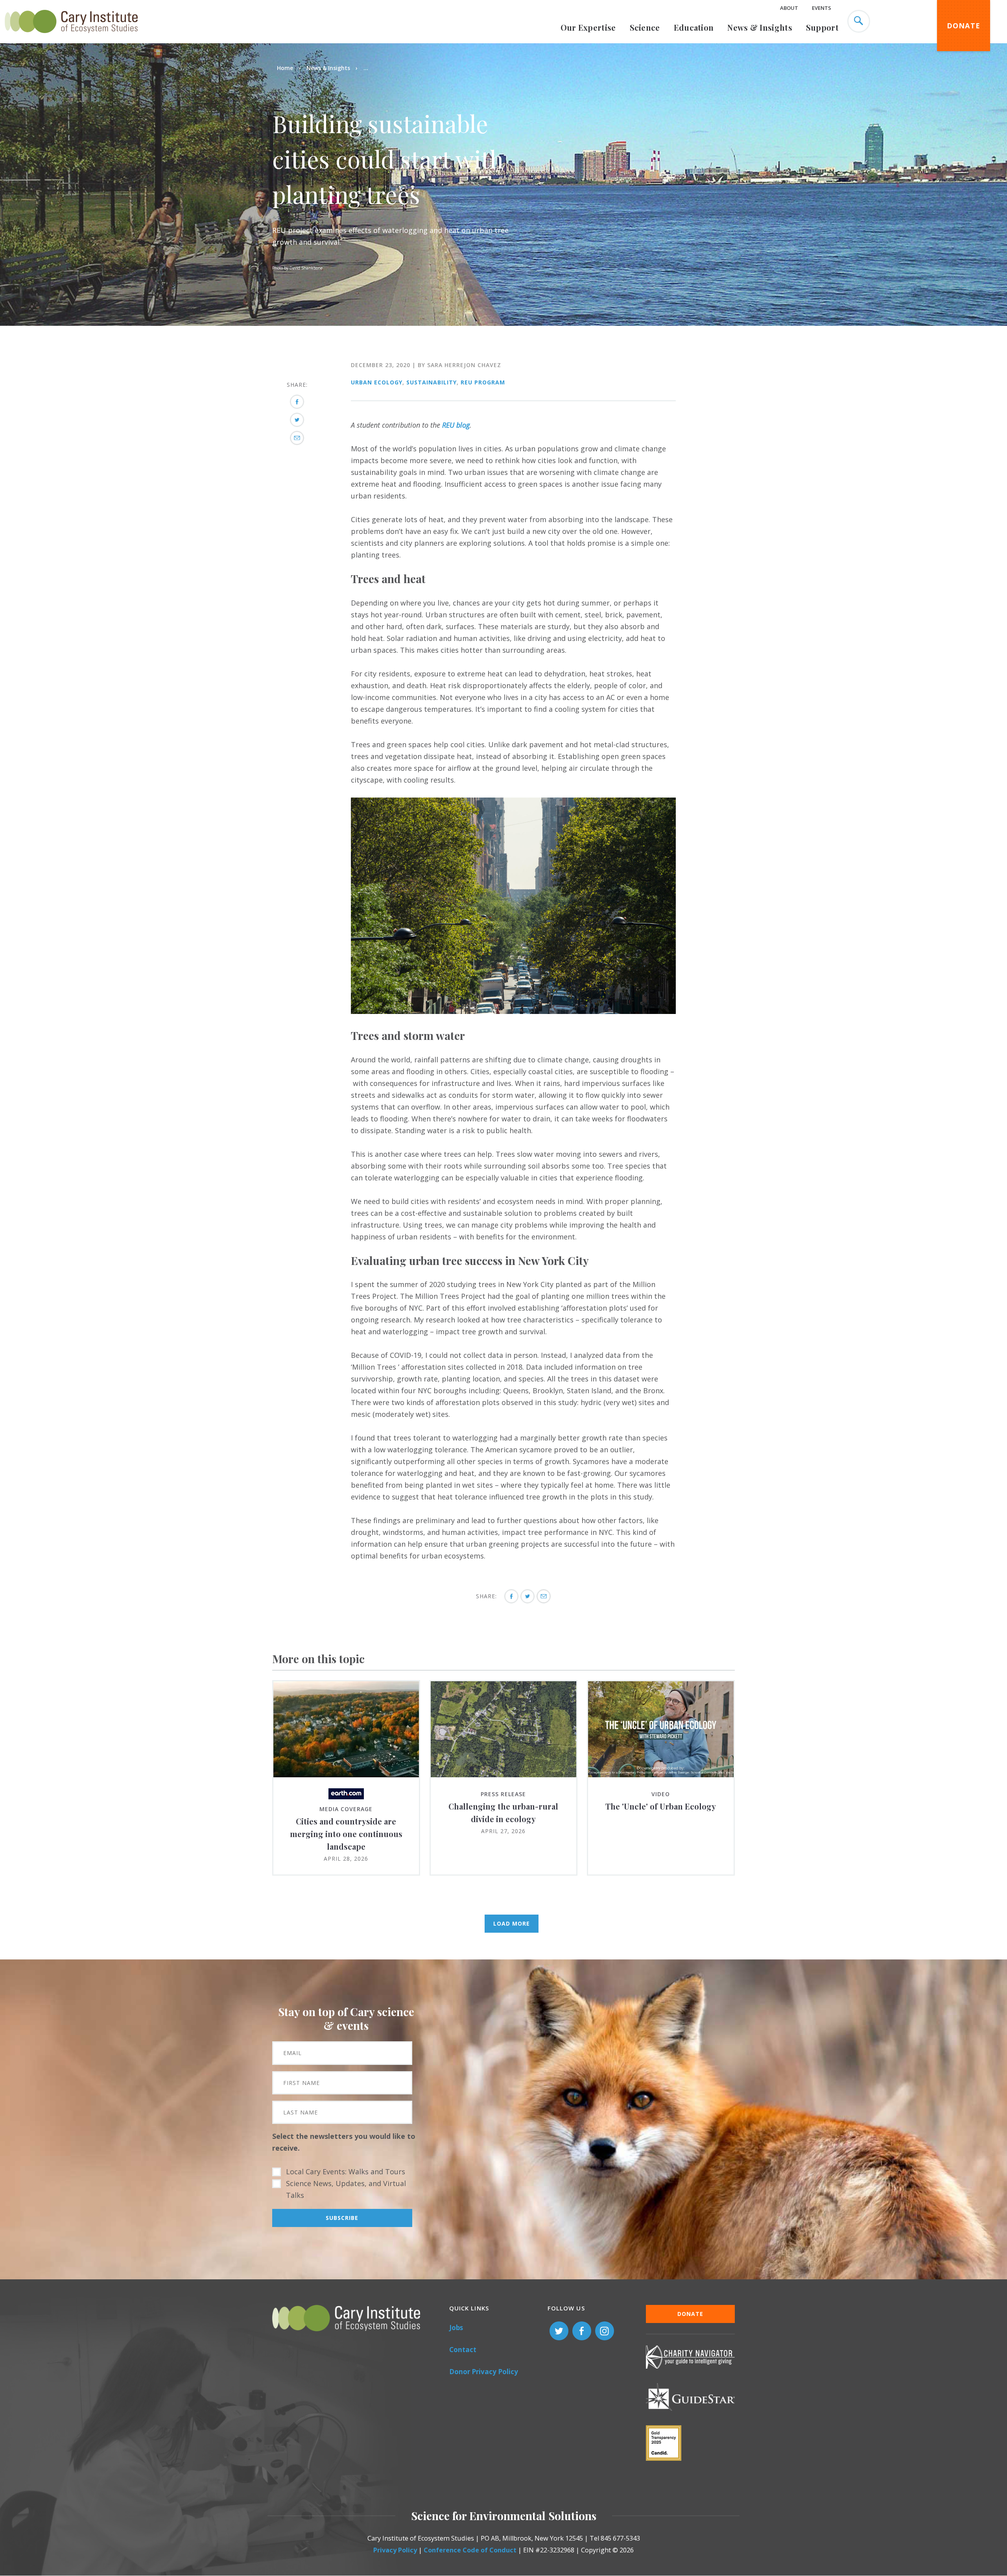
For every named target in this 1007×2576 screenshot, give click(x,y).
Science (645, 27)
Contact (463, 2350)
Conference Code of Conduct (470, 2550)
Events (822, 8)
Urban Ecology (377, 382)
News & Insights (760, 27)
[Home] (71, 37)
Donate (964, 26)
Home (285, 68)
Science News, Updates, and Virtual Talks (346, 2189)
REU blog (456, 425)
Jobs (456, 2328)
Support (822, 27)
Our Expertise (588, 27)
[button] (513, 1011)
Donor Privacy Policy (484, 2372)
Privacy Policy (395, 2550)
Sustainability (432, 382)
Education (694, 27)
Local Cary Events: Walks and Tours (346, 2172)
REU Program (483, 382)
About (789, 8)
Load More (512, 1923)
